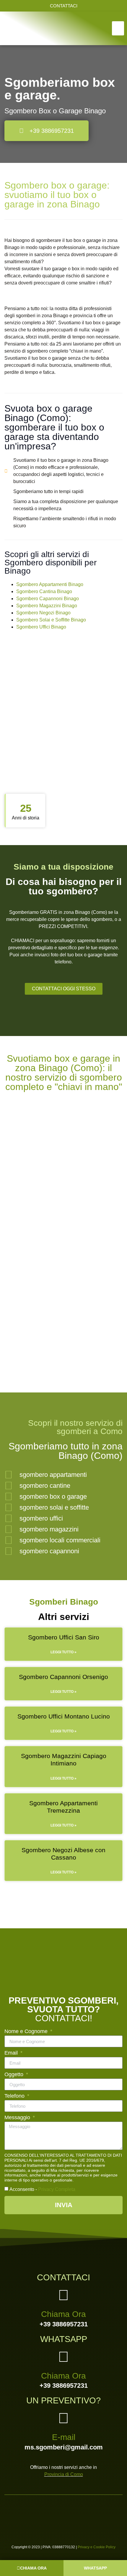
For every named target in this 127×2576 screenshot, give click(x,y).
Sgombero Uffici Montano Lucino (64, 1716)
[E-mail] (63, 2418)
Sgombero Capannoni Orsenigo (63, 1677)
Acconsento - (42, 2189)
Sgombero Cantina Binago (44, 591)
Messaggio (18, 2118)
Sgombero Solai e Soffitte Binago (51, 620)
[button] (118, 28)
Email (12, 2053)
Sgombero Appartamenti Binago (50, 584)
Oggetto (15, 2075)
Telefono (15, 2096)
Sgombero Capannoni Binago (48, 599)
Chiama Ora (63, 2314)
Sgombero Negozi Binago (43, 613)
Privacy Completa (57, 2189)
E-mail (64, 2437)
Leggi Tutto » (63, 1652)
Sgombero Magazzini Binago (47, 606)
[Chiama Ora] (63, 2295)
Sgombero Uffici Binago (41, 627)
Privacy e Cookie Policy (97, 2547)
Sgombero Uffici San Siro (64, 1637)
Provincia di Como (64, 2474)
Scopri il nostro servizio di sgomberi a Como (75, 1427)
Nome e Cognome (27, 2031)
